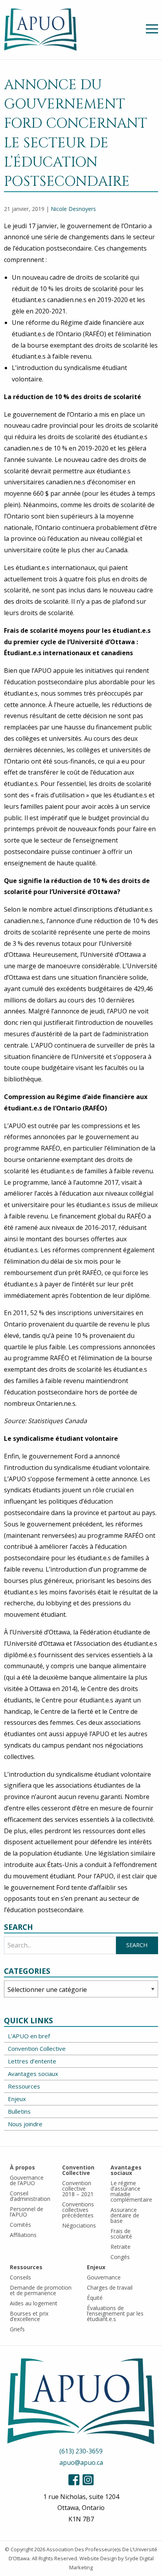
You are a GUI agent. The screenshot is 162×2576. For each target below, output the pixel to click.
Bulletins (19, 2111)
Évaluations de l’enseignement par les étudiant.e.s (115, 2313)
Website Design (98, 2558)
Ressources (24, 2086)
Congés (120, 2257)
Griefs (17, 2329)
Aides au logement (34, 2303)
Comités (20, 2225)
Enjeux (17, 2099)
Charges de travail (110, 2287)
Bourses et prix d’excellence (29, 2316)
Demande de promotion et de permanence (41, 2290)
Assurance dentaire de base (125, 2215)
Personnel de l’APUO (27, 2212)
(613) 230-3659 (81, 2451)
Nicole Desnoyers (73, 209)
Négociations (79, 2225)
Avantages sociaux (33, 2074)
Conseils (20, 2277)
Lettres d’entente (32, 2061)
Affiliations (23, 2235)
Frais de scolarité (121, 2234)
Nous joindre (25, 2124)
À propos (22, 2167)
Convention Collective (37, 2048)
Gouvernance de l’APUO (27, 2180)
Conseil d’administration (30, 2196)
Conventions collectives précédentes (78, 2210)
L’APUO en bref (29, 2036)
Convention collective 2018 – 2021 (78, 2189)
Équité (95, 2298)
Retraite (121, 2247)
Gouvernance (104, 2277)
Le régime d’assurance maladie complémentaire (131, 2191)
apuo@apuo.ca (81, 2462)
